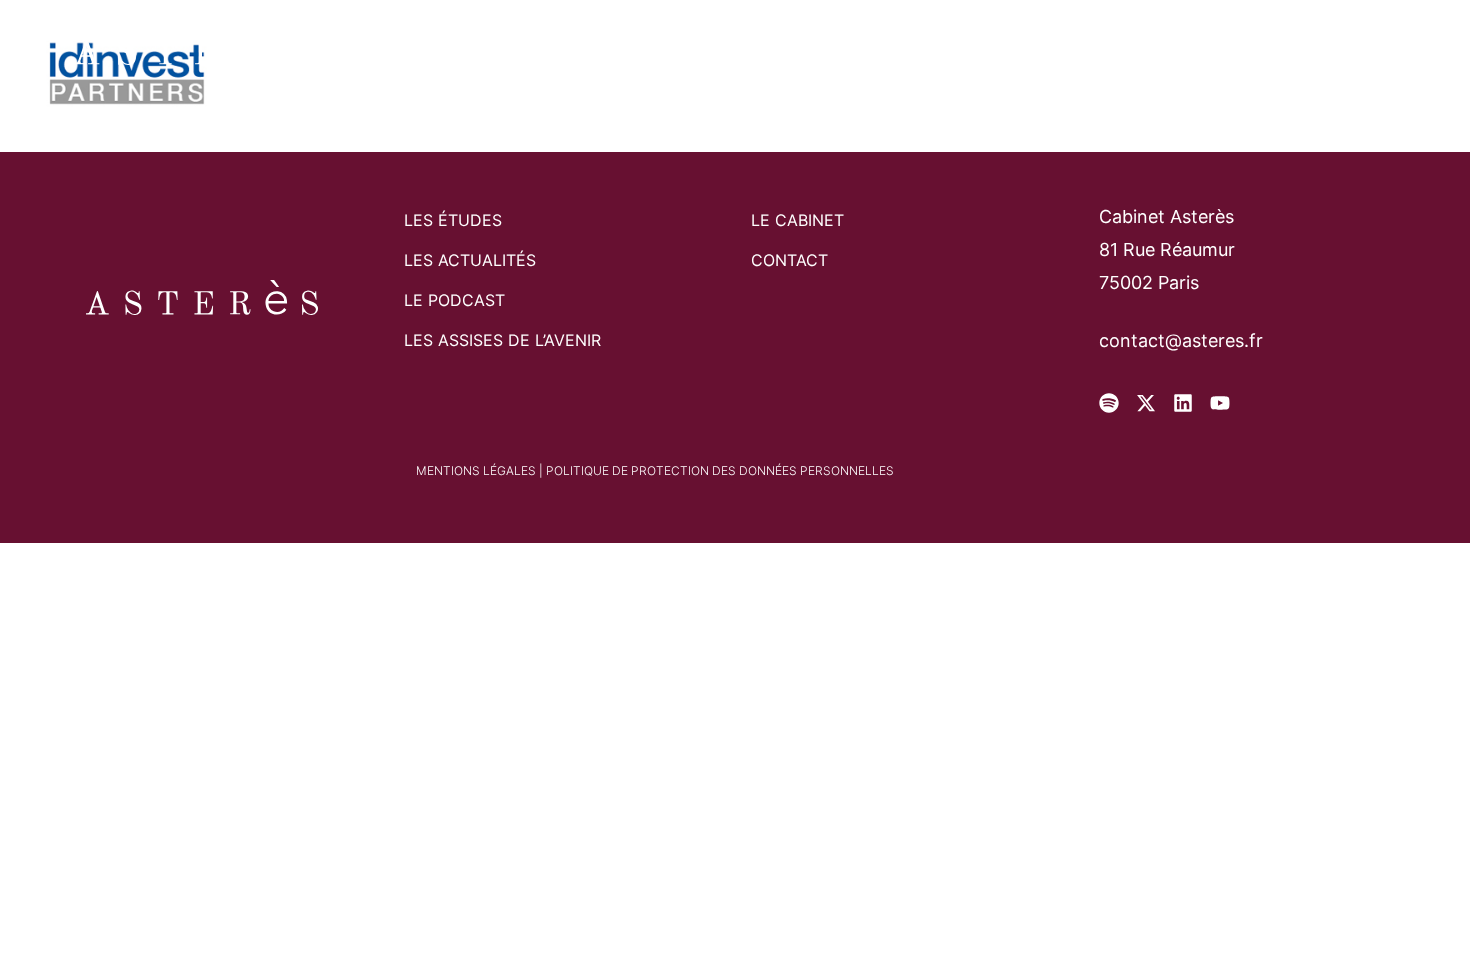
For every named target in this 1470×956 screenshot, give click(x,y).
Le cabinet (603, 50)
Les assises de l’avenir (502, 340)
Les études (749, 50)
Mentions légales (476, 470)
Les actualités (470, 260)
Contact (885, 50)
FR (1274, 49)
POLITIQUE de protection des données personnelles (720, 470)
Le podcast (454, 300)
